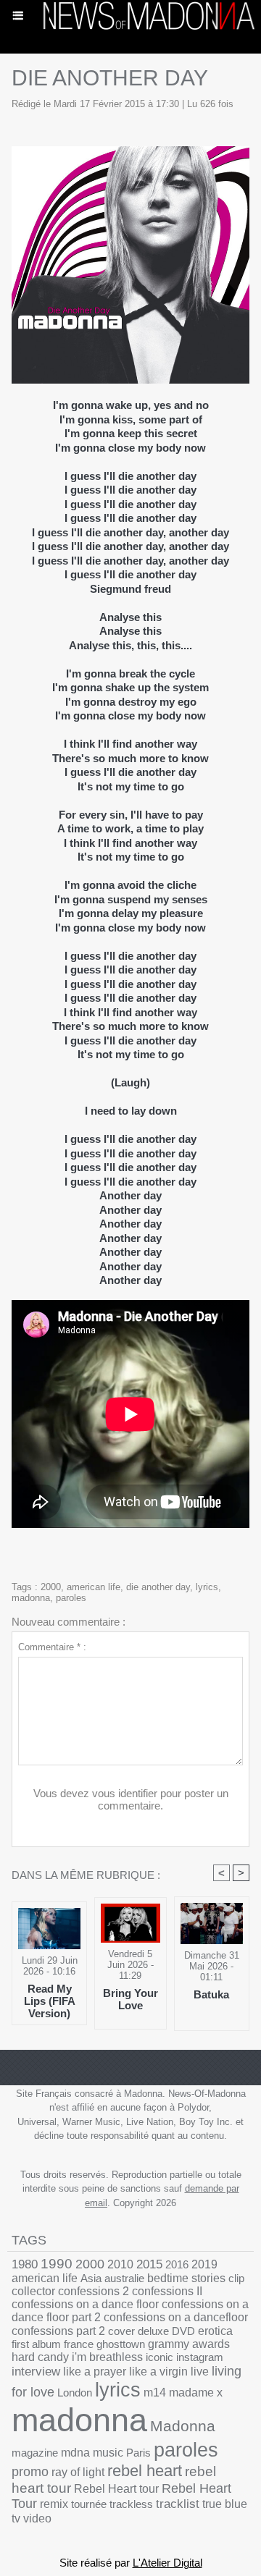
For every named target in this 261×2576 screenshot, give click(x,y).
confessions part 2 (58, 2331)
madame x (196, 2393)
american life (94, 1587)
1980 (25, 2264)
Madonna (183, 2426)
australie (124, 2278)
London (75, 2393)
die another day (158, 1587)
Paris (138, 2453)
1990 (57, 2264)
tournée (89, 2504)
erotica (215, 2331)
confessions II (167, 2291)
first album (36, 2344)
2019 (204, 2264)
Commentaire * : (52, 1647)
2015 (149, 2264)
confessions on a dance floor (85, 2304)
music (108, 2453)
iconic (159, 2357)
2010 (120, 2264)
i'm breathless (107, 2357)
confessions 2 (94, 2291)
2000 (51, 1587)
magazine (35, 2453)
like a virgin (158, 2372)
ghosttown (121, 2344)
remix (54, 2504)
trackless (131, 2504)
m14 (155, 2393)
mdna (75, 2453)
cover (121, 2331)
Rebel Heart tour (116, 2488)
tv (16, 2518)
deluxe (153, 2331)
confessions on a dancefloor (176, 2317)
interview (36, 2372)
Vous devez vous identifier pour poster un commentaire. (131, 1799)
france (79, 2344)
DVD (183, 2331)
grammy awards (189, 2344)
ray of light (78, 2472)
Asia (91, 2278)
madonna (31, 1598)
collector (33, 2291)
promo (30, 2472)
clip (236, 2278)
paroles (71, 1598)
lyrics (207, 1587)
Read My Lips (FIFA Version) (50, 2001)
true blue (225, 2504)
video (37, 2518)
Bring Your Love (130, 1999)
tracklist (178, 2504)
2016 (177, 2264)
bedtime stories (186, 2278)
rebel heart (145, 2471)
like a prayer (95, 2372)
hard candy (40, 2357)
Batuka (211, 1994)
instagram (200, 2357)
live (200, 2372)
